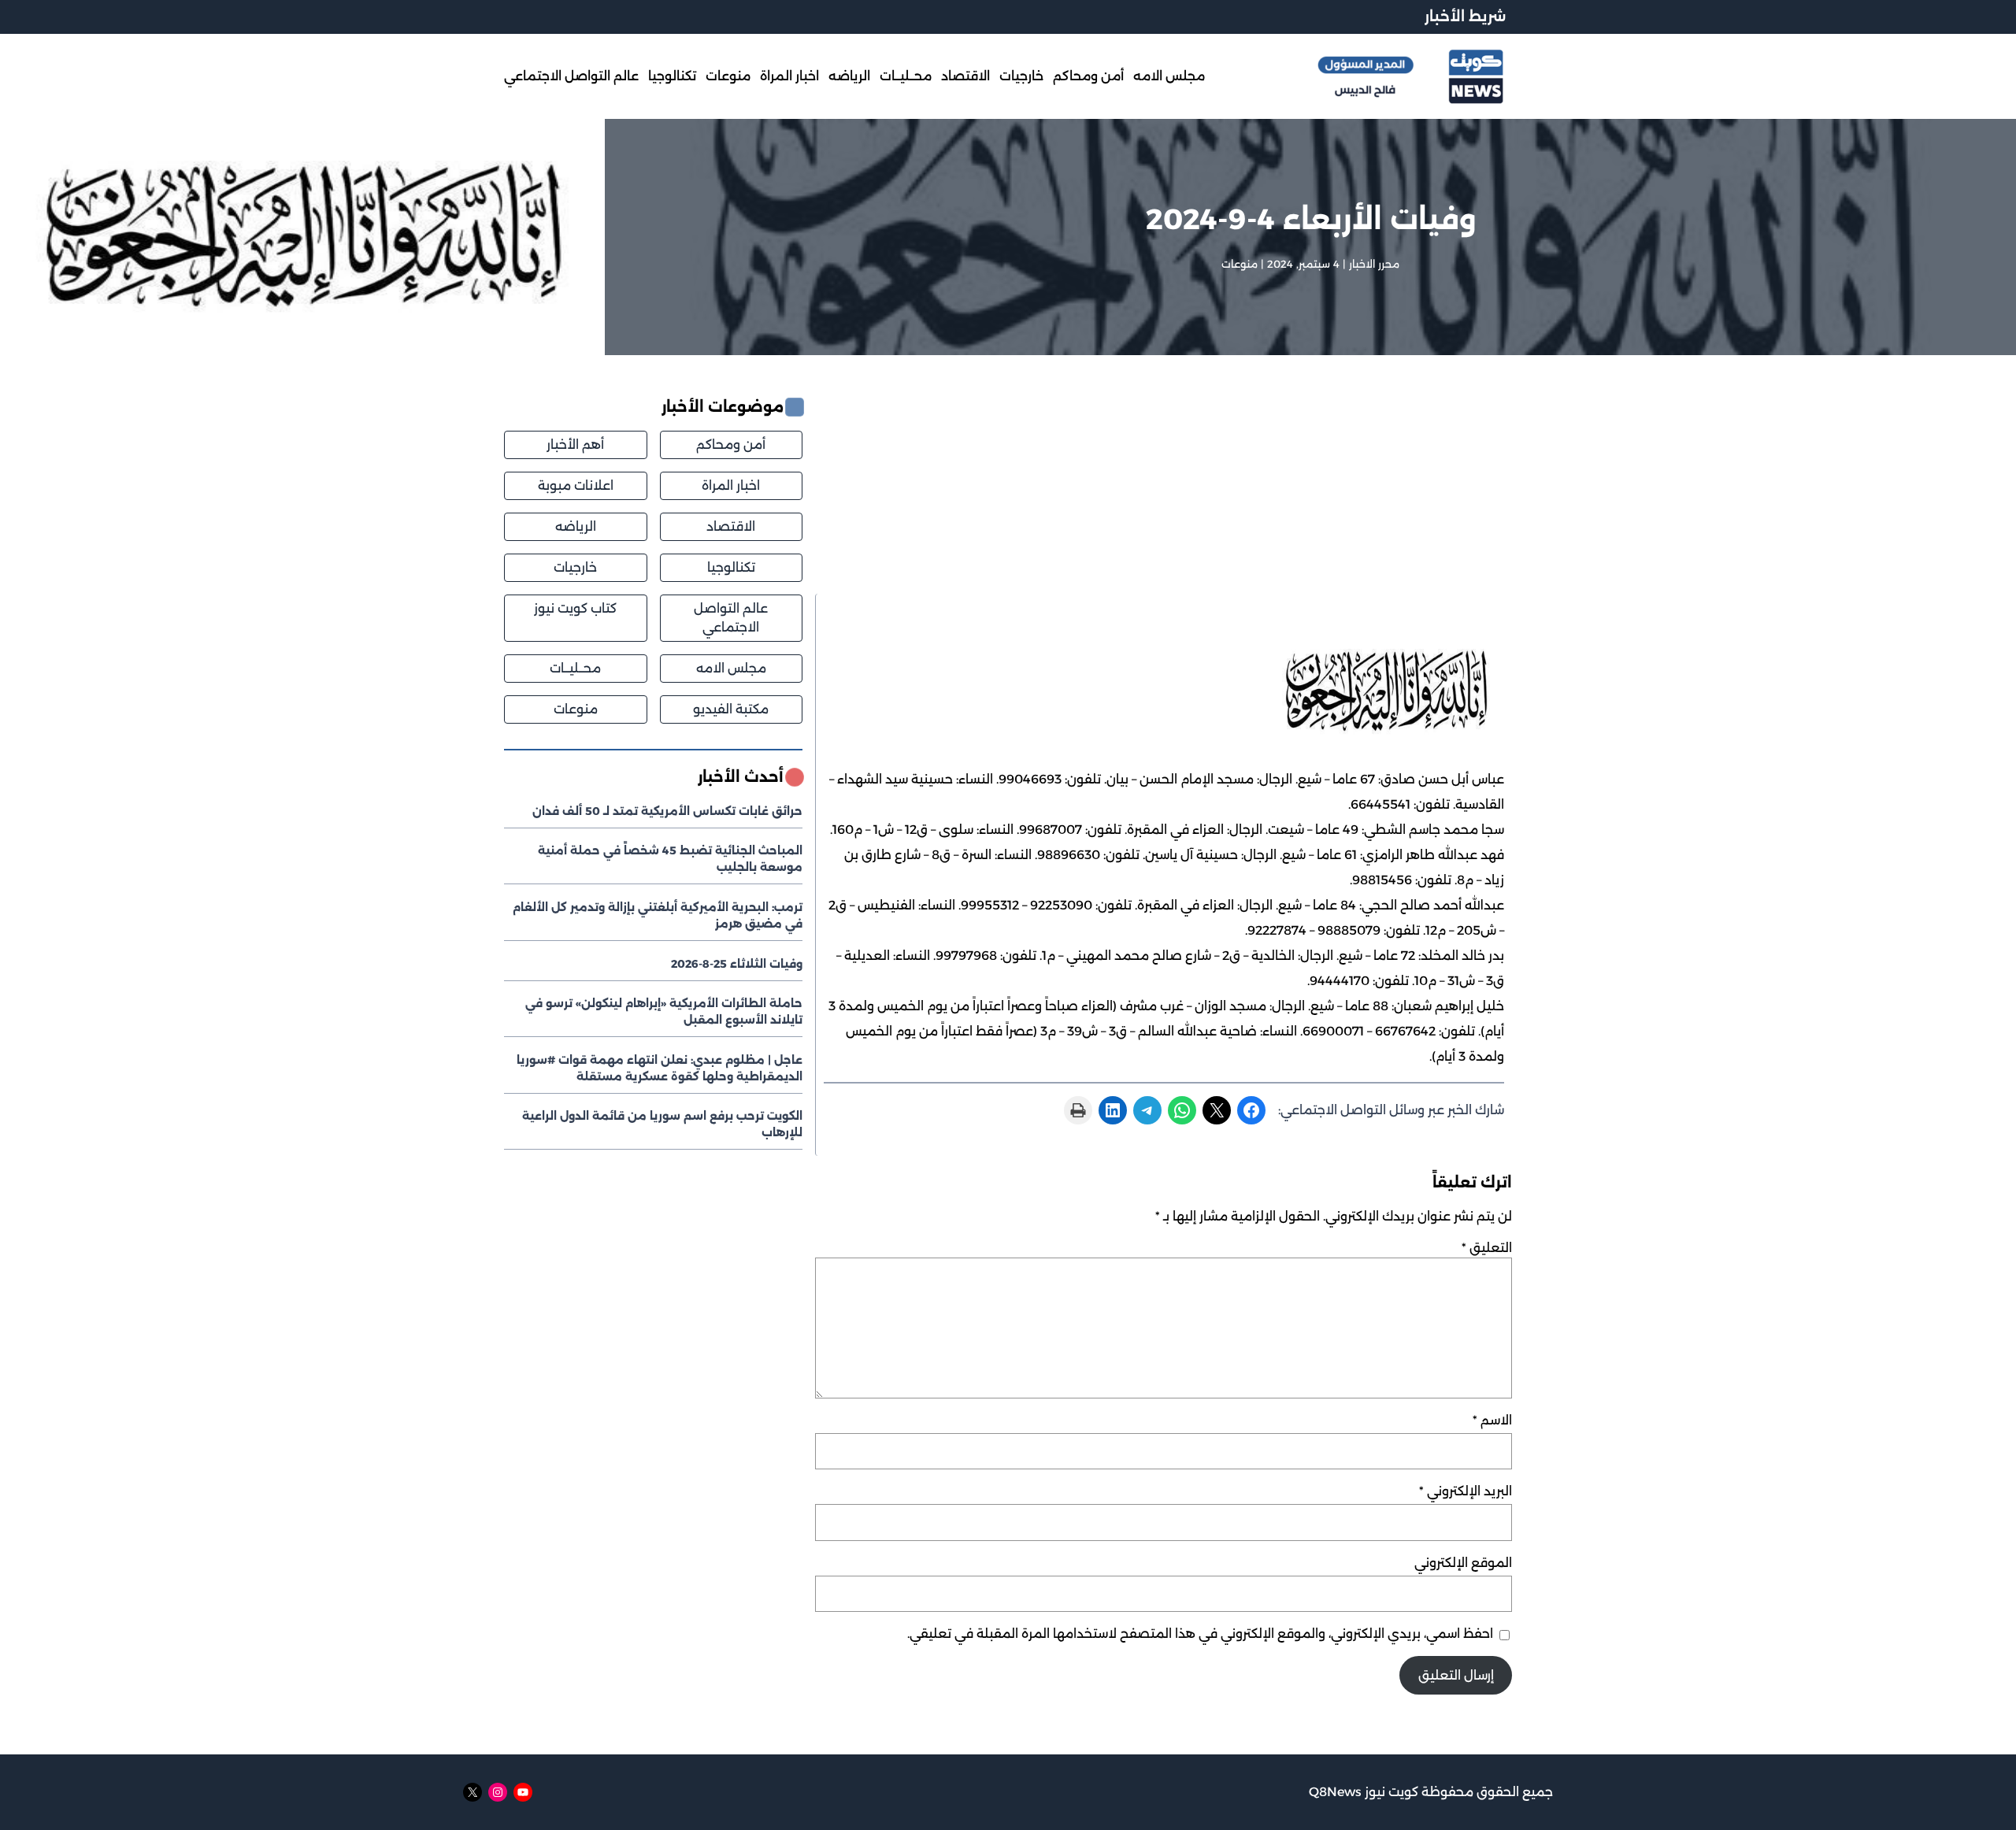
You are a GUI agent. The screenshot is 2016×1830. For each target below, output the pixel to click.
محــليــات (575, 668)
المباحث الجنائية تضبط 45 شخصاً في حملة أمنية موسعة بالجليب (670, 859)
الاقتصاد (731, 526)
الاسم (1492, 1420)
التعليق (1487, 1248)
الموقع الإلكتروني (1463, 1563)
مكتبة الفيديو (731, 709)
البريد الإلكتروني (1466, 1491)
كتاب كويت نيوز (575, 608)
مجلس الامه (731, 668)
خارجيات (575, 567)
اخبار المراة (731, 485)
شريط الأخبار (1465, 17)
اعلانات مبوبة (576, 485)
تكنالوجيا (731, 567)
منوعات (1240, 264)
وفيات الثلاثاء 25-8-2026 (737, 964)
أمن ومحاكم (731, 445)
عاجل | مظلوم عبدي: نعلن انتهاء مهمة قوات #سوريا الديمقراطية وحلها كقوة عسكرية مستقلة (660, 1068)
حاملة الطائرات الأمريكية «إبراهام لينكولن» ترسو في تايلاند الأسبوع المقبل (664, 1011)
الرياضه (576, 526)
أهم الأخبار (575, 445)
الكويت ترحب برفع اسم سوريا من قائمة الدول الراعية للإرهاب (662, 1124)
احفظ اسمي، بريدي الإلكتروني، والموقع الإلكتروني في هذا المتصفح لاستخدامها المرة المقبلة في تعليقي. (1200, 1634)
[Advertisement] (1164, 495)
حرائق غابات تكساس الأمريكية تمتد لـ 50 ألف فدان (667, 811)
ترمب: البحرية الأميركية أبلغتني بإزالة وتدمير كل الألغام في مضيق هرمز (658, 915)
